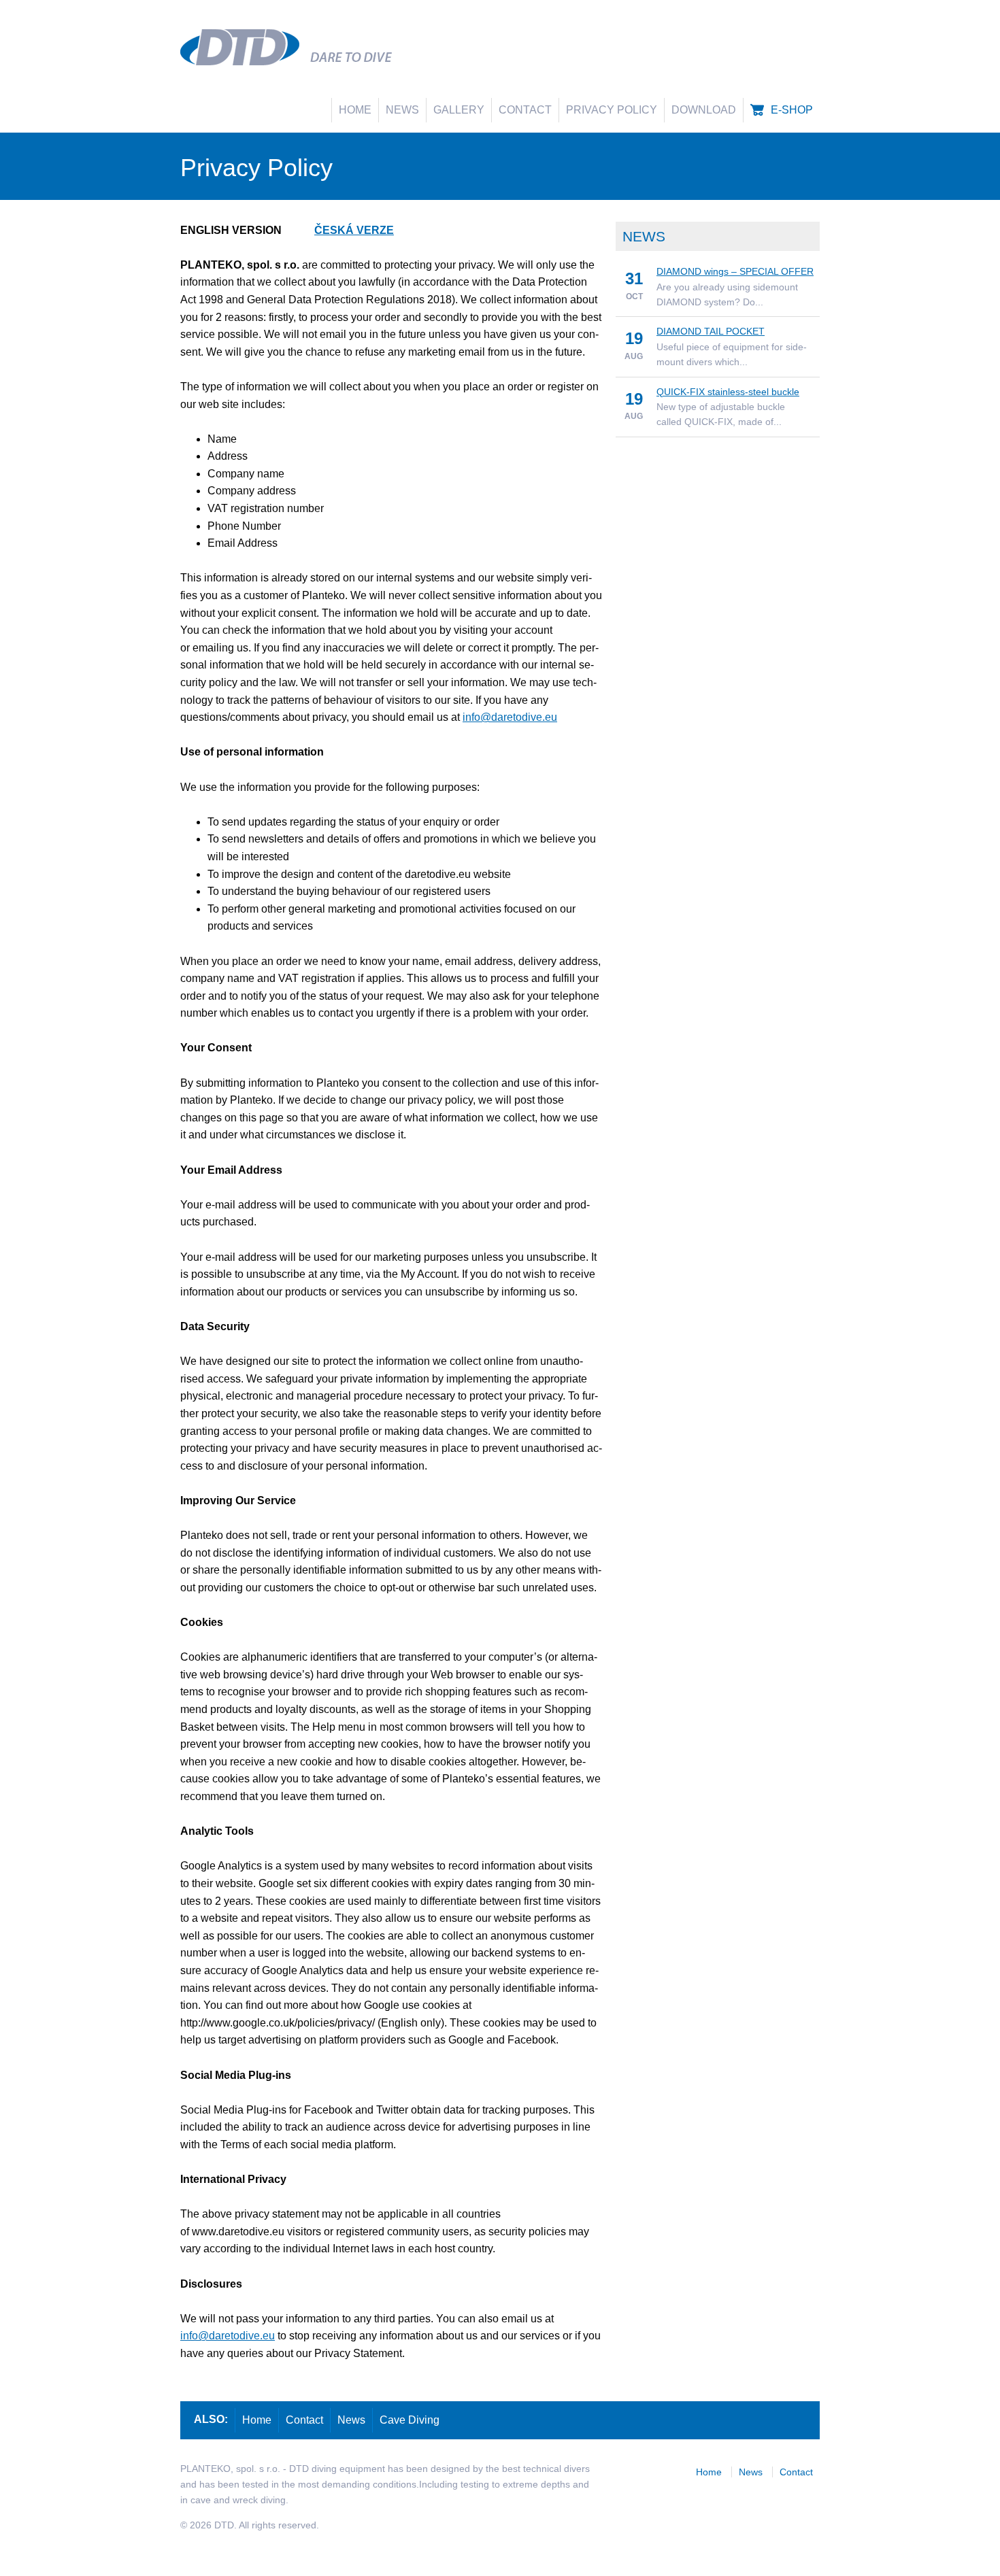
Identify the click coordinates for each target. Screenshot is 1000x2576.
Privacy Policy (612, 110)
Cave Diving (410, 2420)
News (402, 110)
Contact (525, 110)
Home (355, 110)
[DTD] (243, 47)
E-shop (792, 110)
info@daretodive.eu (510, 717)
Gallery (459, 110)
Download (704, 110)
